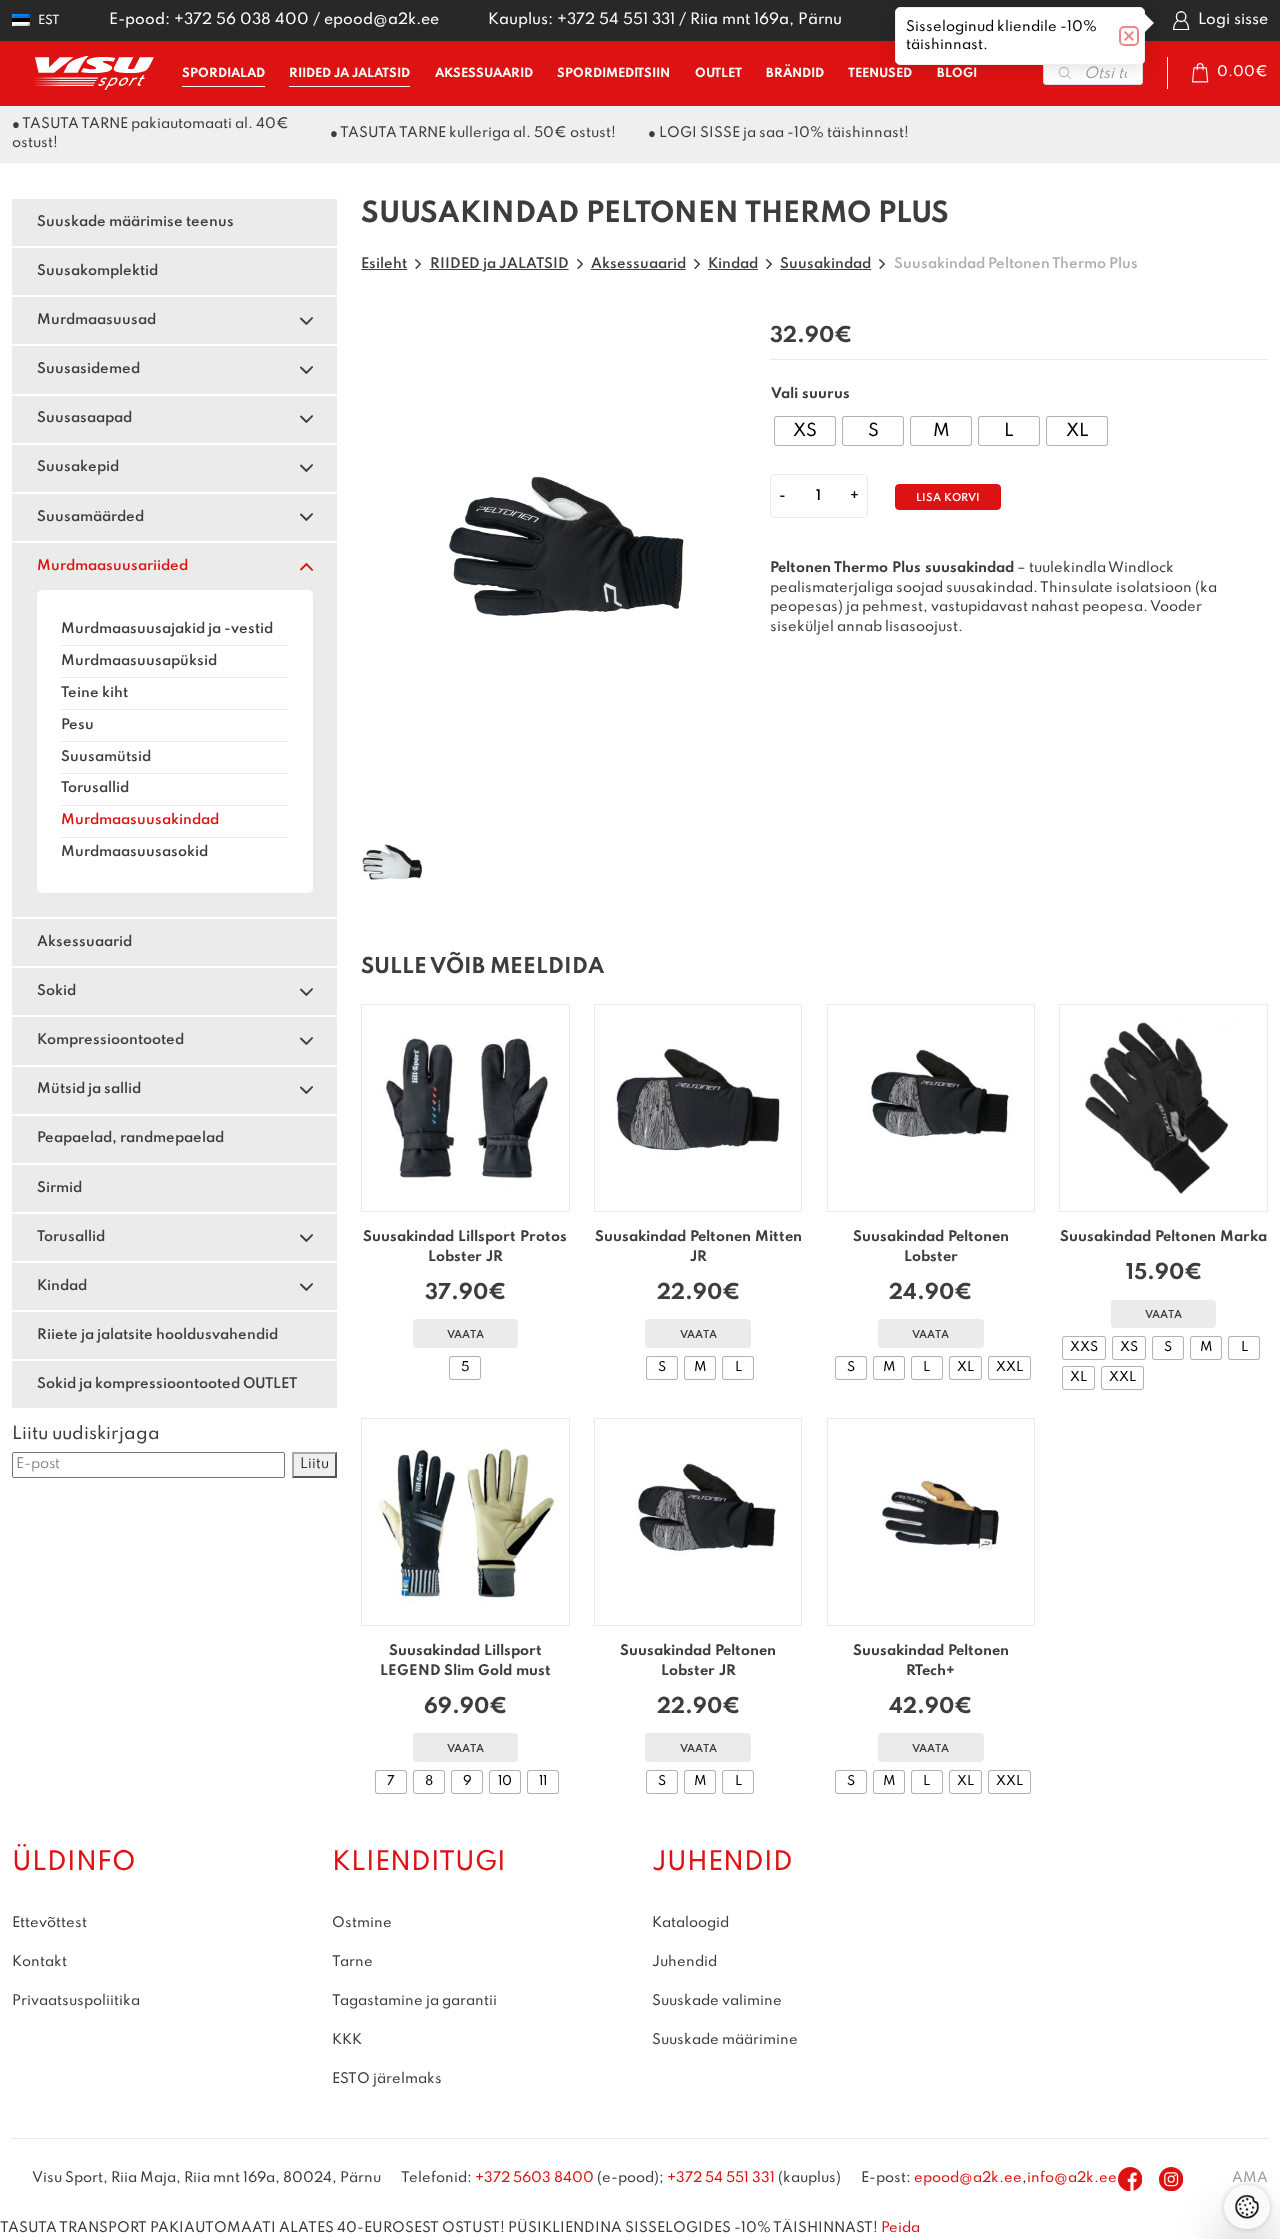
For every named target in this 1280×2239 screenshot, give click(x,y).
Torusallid (95, 788)
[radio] (805, 431)
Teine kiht (94, 693)
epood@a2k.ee (381, 20)
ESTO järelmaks (387, 2079)
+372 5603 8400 (534, 2178)
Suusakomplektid (97, 271)
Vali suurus (810, 394)
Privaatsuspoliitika (76, 2001)
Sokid (56, 991)
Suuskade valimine (717, 2001)
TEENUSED (880, 73)
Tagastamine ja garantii (414, 2001)
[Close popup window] (1129, 36)
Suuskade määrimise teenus (135, 222)
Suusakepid (78, 467)
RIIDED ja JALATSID (349, 73)
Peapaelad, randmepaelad (130, 1138)
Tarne (352, 1962)
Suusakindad (825, 264)
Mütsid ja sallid (89, 1089)
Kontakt (39, 1962)
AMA (1250, 2178)
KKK (347, 2040)
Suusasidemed (88, 369)
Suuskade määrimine (725, 2040)
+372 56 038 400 (241, 20)
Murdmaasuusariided (112, 566)
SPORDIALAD (223, 73)
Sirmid (59, 1188)
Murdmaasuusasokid (134, 852)
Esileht (384, 264)
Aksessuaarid (84, 942)
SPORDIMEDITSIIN (613, 73)
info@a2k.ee (1072, 2178)
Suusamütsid (106, 757)
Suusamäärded (90, 517)
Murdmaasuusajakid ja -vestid (167, 629)
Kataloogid (690, 1923)
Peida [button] (900, 2228)
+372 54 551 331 (616, 20)
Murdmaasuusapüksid (139, 661)
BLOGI (957, 73)
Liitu (314, 1464)
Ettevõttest (49, 1923)
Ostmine (362, 1923)
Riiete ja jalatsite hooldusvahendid (157, 1335)
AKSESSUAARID (484, 73)
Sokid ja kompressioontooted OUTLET (167, 1384)
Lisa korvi (948, 498)
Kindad (62, 1286)
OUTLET (718, 73)
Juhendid (684, 1962)
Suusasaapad (84, 418)
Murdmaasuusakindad (140, 820)
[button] (36, 20)
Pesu (77, 725)
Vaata (465, 1335)
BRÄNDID (795, 73)
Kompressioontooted (110, 1040)
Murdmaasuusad (96, 320)
